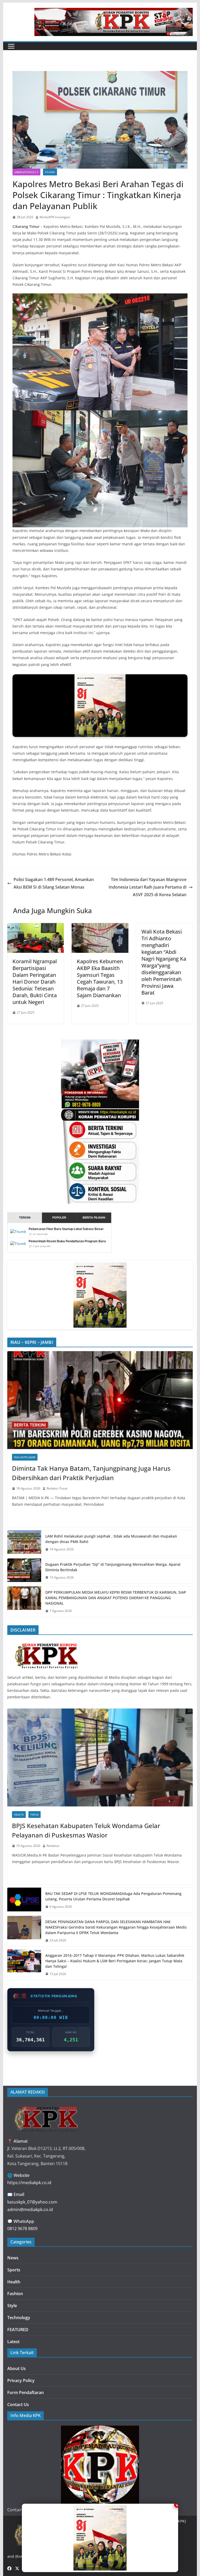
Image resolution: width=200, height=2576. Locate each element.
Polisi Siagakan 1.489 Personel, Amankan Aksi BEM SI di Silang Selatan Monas (54, 883)
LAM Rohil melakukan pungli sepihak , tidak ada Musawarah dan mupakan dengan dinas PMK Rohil (111, 1539)
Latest (13, 2342)
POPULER (59, 1218)
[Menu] (11, 46)
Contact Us (18, 2404)
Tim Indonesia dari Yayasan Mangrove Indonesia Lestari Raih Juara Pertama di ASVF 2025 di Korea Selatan (148, 887)
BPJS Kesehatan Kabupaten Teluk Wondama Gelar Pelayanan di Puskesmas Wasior (86, 1830)
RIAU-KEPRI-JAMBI (25, 1457)
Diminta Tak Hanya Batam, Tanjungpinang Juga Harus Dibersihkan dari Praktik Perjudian (91, 1473)
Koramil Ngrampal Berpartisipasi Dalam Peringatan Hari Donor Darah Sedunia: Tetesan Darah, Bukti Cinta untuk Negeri (35, 982)
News (13, 2258)
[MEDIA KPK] (46, 1642)
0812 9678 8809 (22, 2229)
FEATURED (18, 2330)
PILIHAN (50, 172)
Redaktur (53, 1846)
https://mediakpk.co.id (29, 2183)
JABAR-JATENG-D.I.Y (26, 172)
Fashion (15, 2294)
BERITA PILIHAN (94, 1218)
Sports (14, 2270)
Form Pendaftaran (26, 2392)
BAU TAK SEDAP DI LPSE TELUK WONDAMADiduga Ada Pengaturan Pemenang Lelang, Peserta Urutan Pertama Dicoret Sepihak (113, 1896)
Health (19, 1815)
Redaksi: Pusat (57, 1488)
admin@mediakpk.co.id (30, 2209)
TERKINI (25, 1218)
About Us (17, 2368)
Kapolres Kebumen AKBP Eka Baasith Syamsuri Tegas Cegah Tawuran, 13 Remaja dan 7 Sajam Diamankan (100, 978)
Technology (19, 2318)
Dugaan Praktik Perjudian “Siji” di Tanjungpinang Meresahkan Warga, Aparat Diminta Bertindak (113, 1567)
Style (12, 2306)
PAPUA (35, 1815)
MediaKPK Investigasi (55, 217)
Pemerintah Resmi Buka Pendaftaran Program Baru (67, 1241)
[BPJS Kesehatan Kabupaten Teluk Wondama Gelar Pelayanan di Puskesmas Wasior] (100, 1757)
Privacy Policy (21, 2380)
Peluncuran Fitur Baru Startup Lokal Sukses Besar (66, 1229)
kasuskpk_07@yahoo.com (32, 2202)
